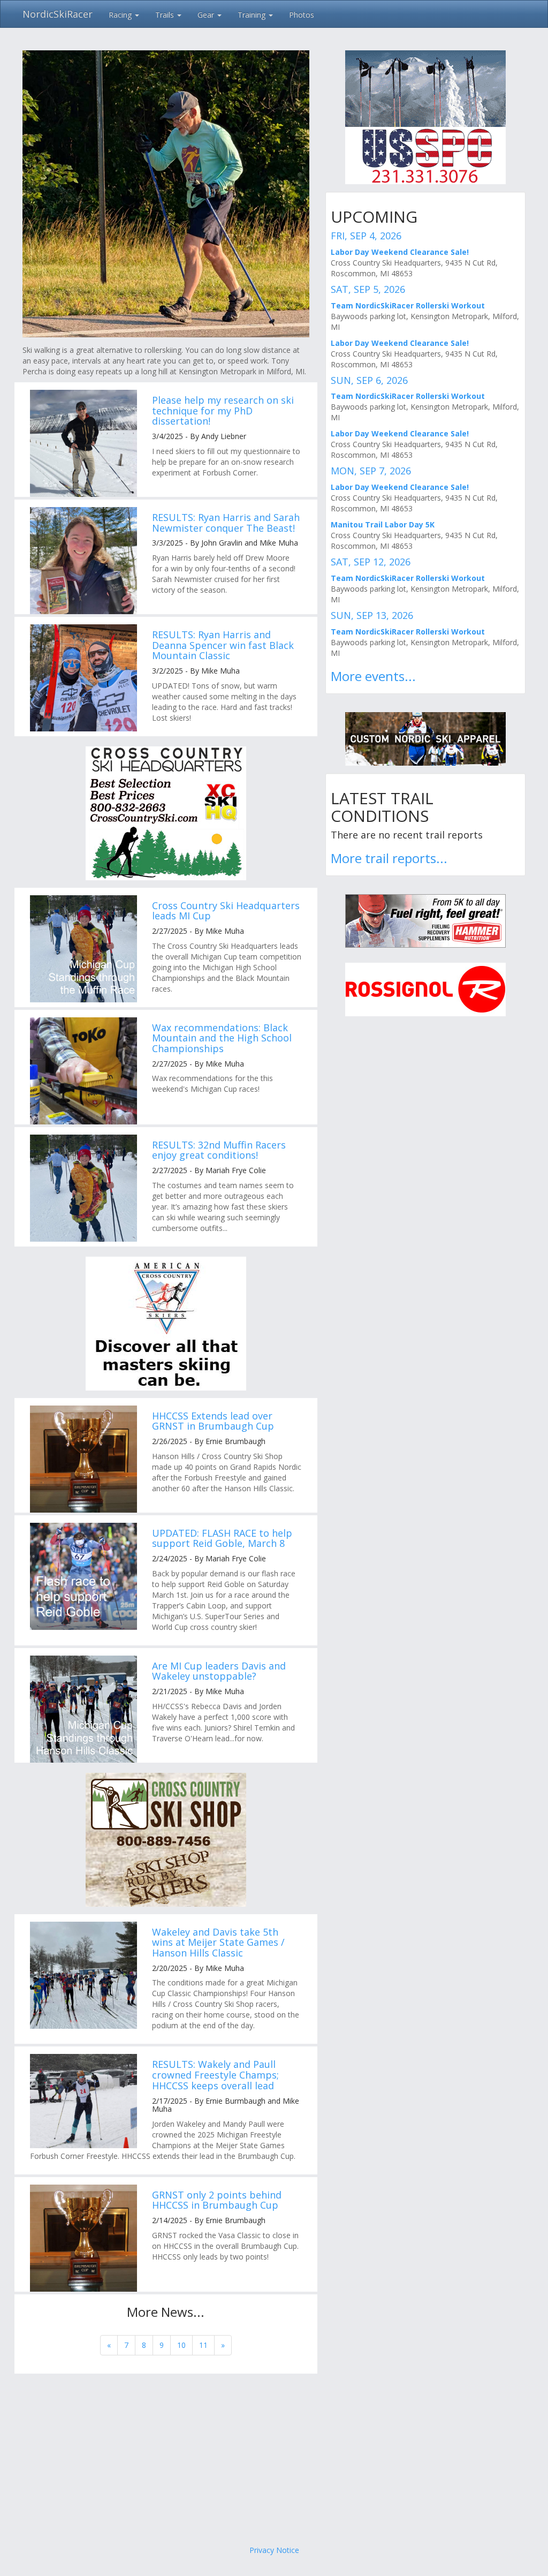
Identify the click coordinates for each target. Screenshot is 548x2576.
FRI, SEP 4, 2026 (366, 236)
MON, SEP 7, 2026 (371, 471)
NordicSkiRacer (58, 14)
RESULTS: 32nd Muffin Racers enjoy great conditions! (219, 1150)
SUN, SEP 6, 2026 (369, 380)
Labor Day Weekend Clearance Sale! (400, 252)
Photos (302, 15)
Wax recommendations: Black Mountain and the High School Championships (222, 1038)
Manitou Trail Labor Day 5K (383, 524)
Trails (166, 15)
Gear (207, 15)
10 (181, 2345)
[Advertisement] (274, 2459)
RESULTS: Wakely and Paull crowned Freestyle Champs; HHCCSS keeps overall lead (215, 2075)
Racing (121, 15)
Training (253, 15)
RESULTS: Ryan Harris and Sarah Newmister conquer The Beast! (226, 523)
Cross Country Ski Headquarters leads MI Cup (226, 911)
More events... (373, 676)
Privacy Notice (274, 2550)
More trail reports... (389, 858)
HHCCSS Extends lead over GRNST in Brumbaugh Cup (213, 1421)
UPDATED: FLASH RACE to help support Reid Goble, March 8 (222, 1538)
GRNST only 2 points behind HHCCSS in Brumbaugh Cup (217, 2200)
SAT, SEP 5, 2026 (368, 289)
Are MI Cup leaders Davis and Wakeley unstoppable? (219, 1671)
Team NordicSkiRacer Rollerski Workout (408, 305)
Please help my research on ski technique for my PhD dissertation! (223, 411)
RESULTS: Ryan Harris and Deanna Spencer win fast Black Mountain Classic (223, 645)
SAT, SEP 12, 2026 (371, 562)
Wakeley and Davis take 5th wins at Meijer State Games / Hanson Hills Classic (218, 1943)
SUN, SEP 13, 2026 (372, 615)
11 (203, 2345)
